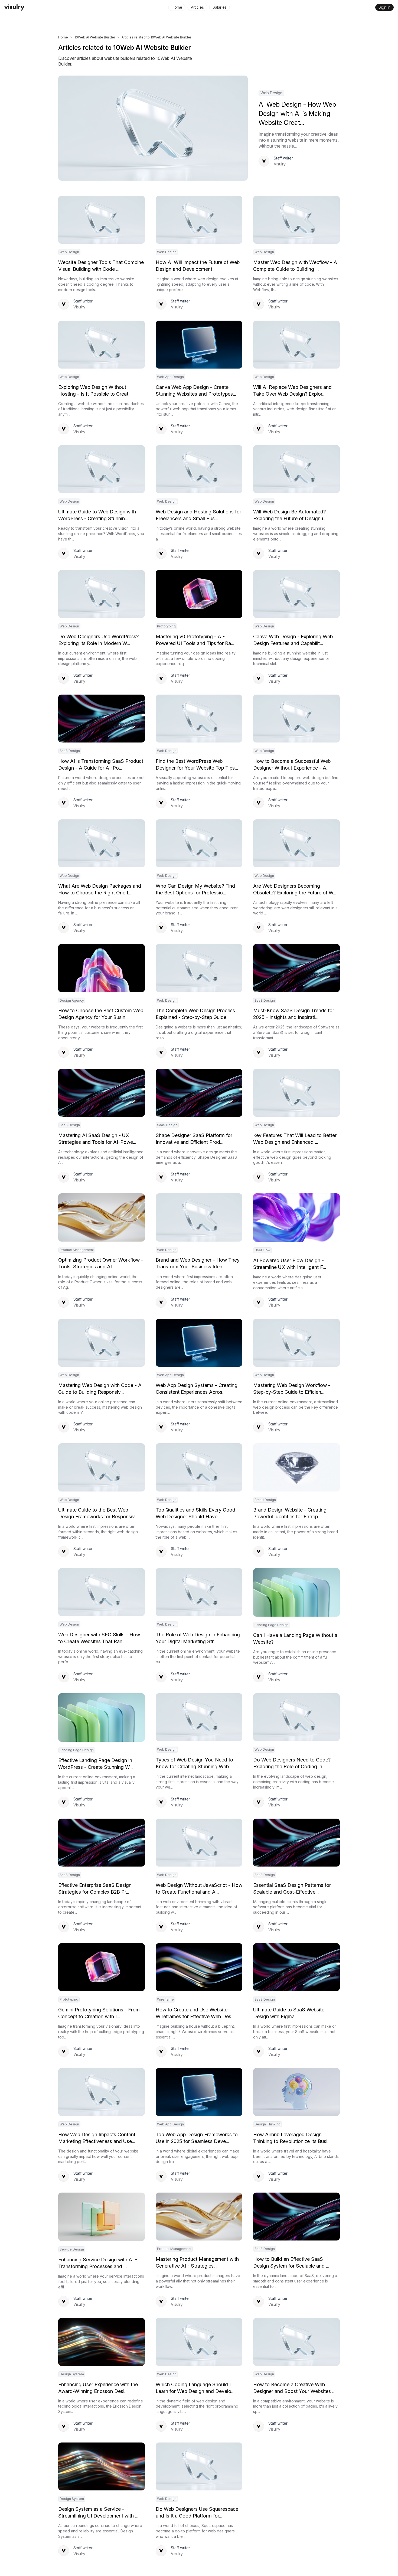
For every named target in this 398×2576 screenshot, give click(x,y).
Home (177, 7)
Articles (197, 7)
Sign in (384, 7)
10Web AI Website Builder (95, 37)
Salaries (220, 7)
